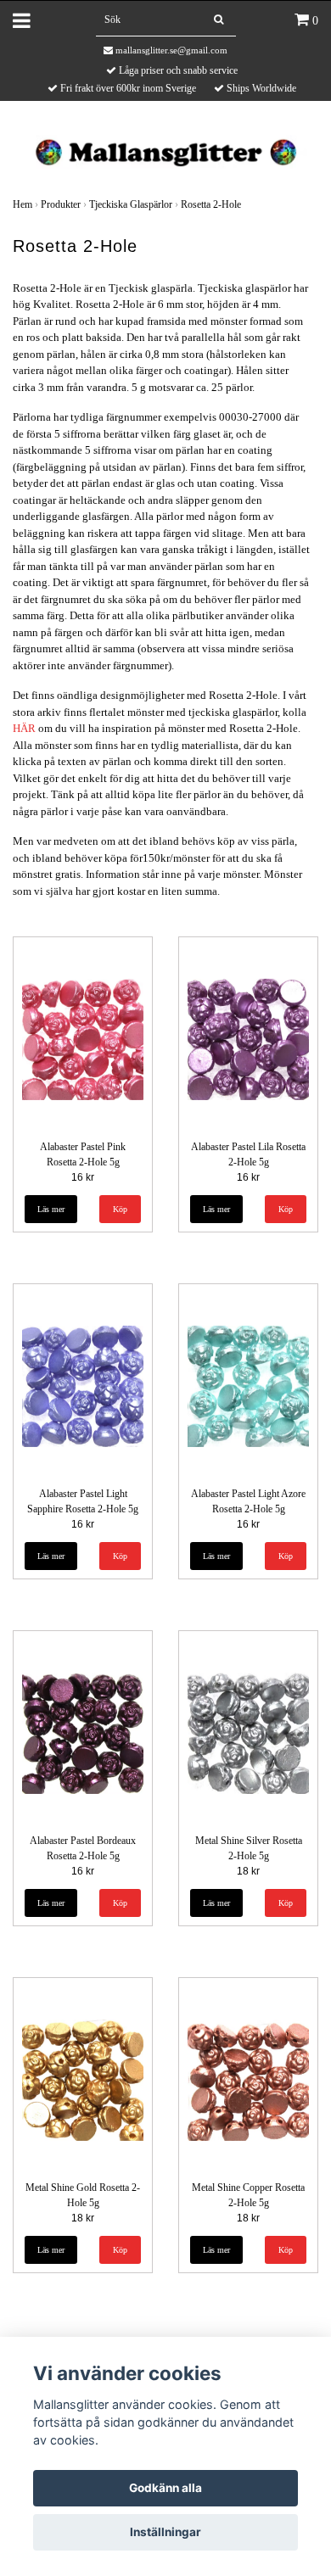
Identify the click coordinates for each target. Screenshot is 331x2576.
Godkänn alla (165, 2488)
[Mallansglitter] (165, 151)
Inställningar (165, 2532)
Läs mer (51, 1209)
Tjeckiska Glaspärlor (131, 204)
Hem (22, 204)
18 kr (248, 1871)
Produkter (61, 204)
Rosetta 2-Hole (211, 204)
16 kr (83, 1177)
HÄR (24, 728)
